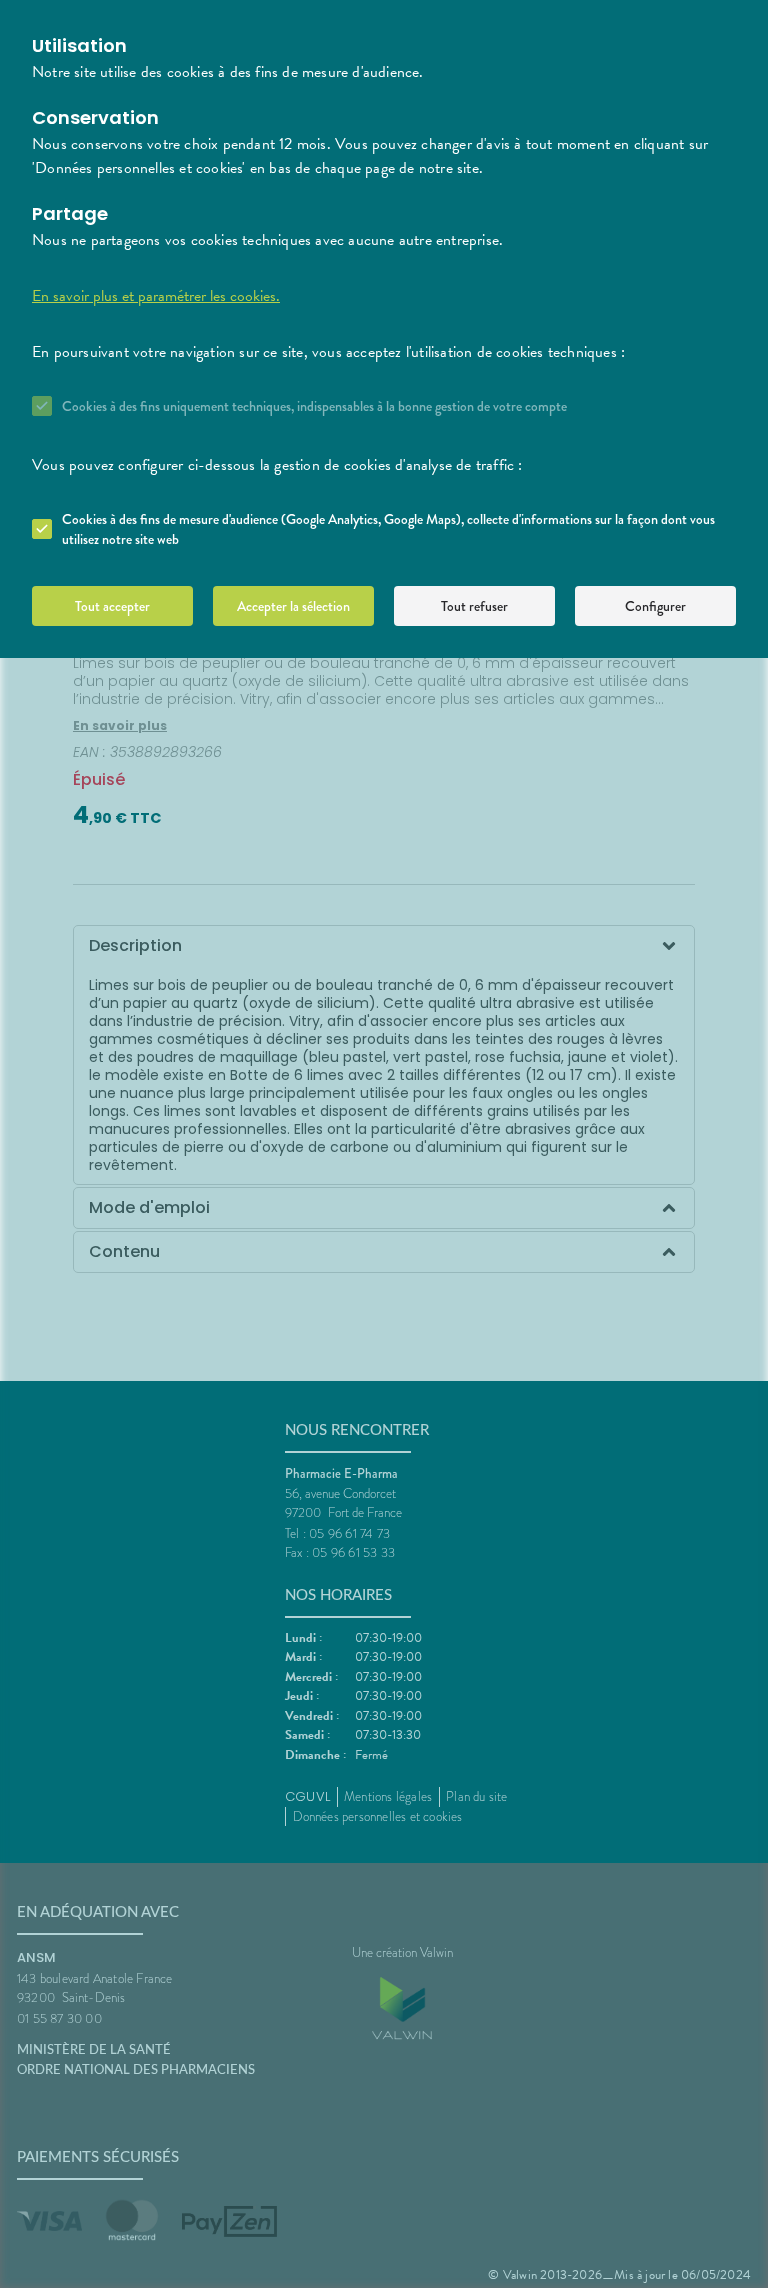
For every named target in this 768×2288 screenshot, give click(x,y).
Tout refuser (474, 606)
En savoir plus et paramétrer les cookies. (156, 296)
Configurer (655, 606)
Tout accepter (112, 606)
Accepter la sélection (293, 606)
